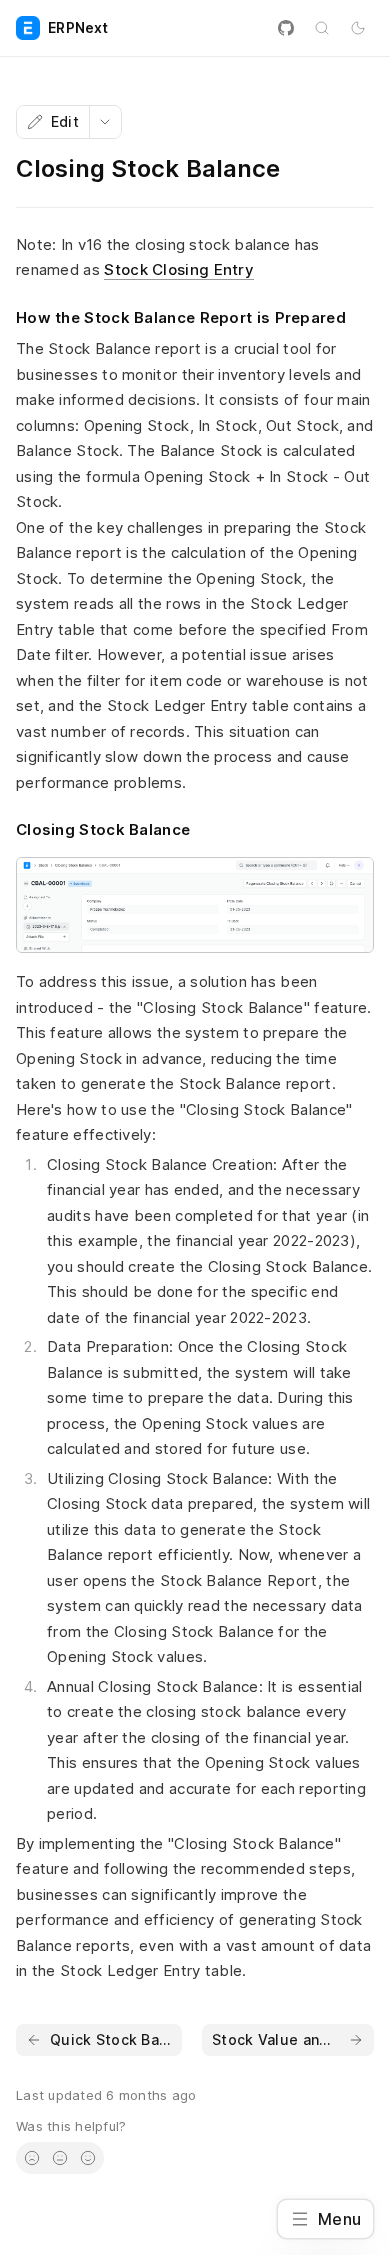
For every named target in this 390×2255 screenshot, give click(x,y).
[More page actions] (105, 122)
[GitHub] (286, 28)
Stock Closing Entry (179, 269)
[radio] (32, 2158)
